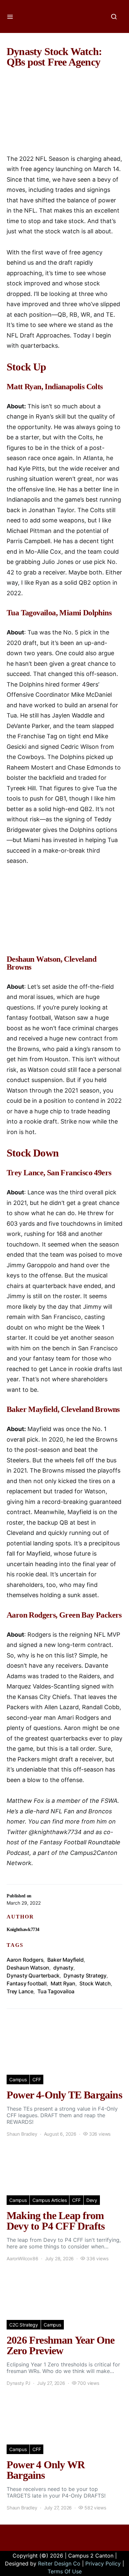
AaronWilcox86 (22, 2258)
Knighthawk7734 (23, 1930)
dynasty (63, 1968)
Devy (92, 2200)
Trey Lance (20, 1991)
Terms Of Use (65, 2571)
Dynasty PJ (19, 2383)
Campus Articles (49, 2200)
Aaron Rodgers (25, 1960)
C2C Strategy (24, 2325)
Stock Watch (95, 1983)
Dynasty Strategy (85, 1976)
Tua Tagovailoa (56, 1991)
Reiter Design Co (59, 2563)
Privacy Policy (103, 2563)
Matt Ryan (63, 1983)
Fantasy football (27, 1983)
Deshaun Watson (28, 1968)
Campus (18, 2079)
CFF (37, 2079)
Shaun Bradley (22, 2134)
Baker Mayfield (65, 1960)
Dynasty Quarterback (33, 1976)
